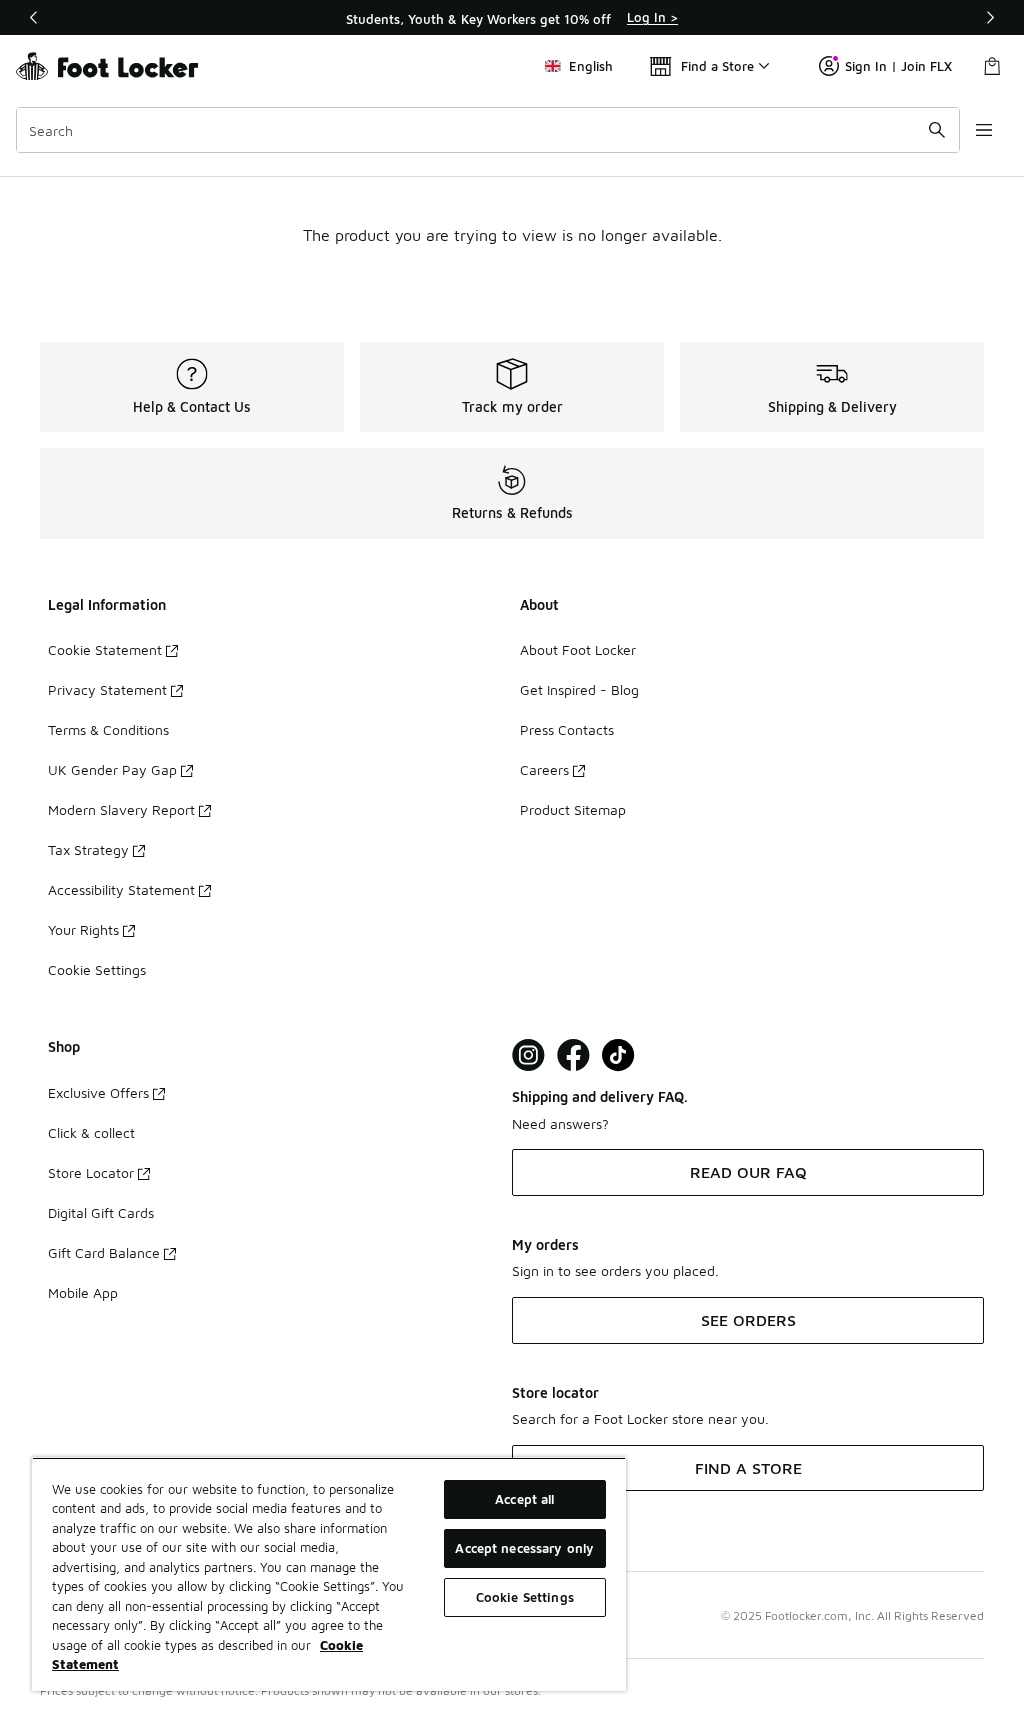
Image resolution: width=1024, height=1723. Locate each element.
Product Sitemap (573, 809)
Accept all (524, 1499)
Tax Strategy (88, 849)
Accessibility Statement (121, 889)
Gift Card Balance (104, 1252)
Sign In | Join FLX (898, 66)
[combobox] (488, 130)
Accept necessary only (524, 1548)
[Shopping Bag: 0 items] (992, 66)
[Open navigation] (984, 130)
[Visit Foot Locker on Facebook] (573, 1055)
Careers (544, 769)
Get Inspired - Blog (579, 689)
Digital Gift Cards (101, 1212)
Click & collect (91, 1132)
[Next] (990, 17)
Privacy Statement (107, 689)
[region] (512, 18)
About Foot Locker (578, 649)
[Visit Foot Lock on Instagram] (528, 1055)
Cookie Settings (97, 969)
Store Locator (91, 1172)
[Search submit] (937, 130)
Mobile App (83, 1292)
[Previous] (34, 17)
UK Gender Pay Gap (112, 769)
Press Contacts (567, 729)
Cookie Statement (105, 649)
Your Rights (83, 929)
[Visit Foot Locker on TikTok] (618, 1055)
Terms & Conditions (108, 729)
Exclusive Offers (98, 1092)
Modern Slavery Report (121, 809)
